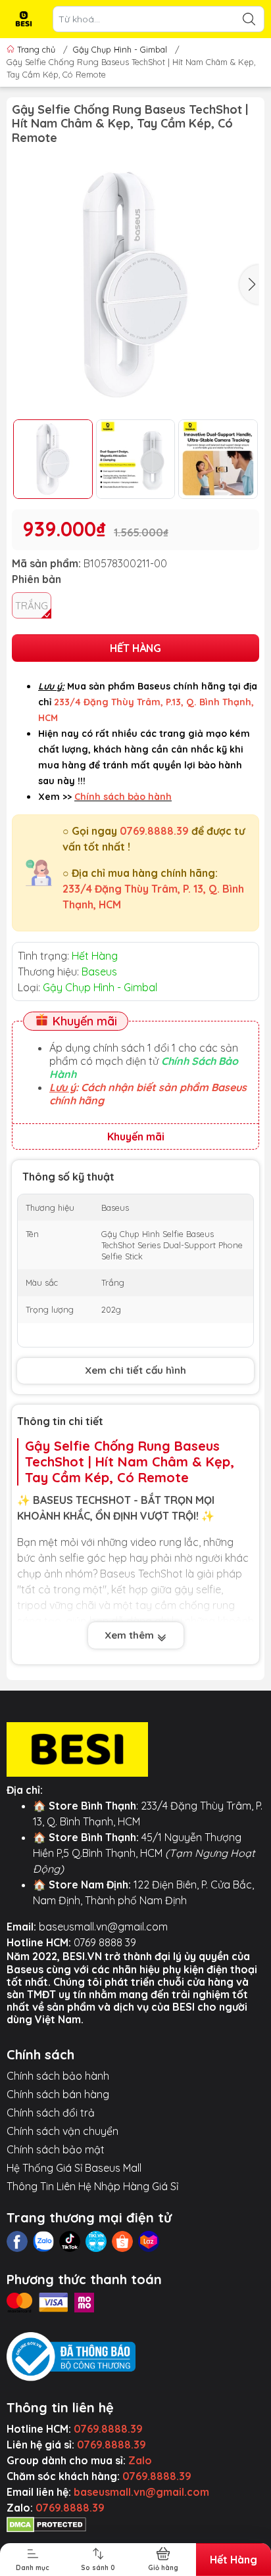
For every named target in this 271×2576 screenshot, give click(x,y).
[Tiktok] (70, 2241)
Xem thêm (131, 1635)
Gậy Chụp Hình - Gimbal (120, 49)
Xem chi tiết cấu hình (135, 1370)
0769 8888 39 (105, 1942)
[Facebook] (17, 2241)
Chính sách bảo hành (58, 2076)
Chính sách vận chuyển (62, 2131)
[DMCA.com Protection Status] (46, 2523)
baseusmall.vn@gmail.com (103, 1927)
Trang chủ (36, 49)
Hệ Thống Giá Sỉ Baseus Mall (74, 2168)
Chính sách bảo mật (56, 2149)
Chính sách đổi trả (51, 2113)
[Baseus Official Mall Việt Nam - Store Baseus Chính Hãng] (24, 19)
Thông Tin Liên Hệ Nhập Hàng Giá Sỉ (92, 2186)
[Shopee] (122, 2241)
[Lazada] (149, 2241)
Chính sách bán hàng (58, 2094)
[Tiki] (96, 2241)
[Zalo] (43, 2241)
